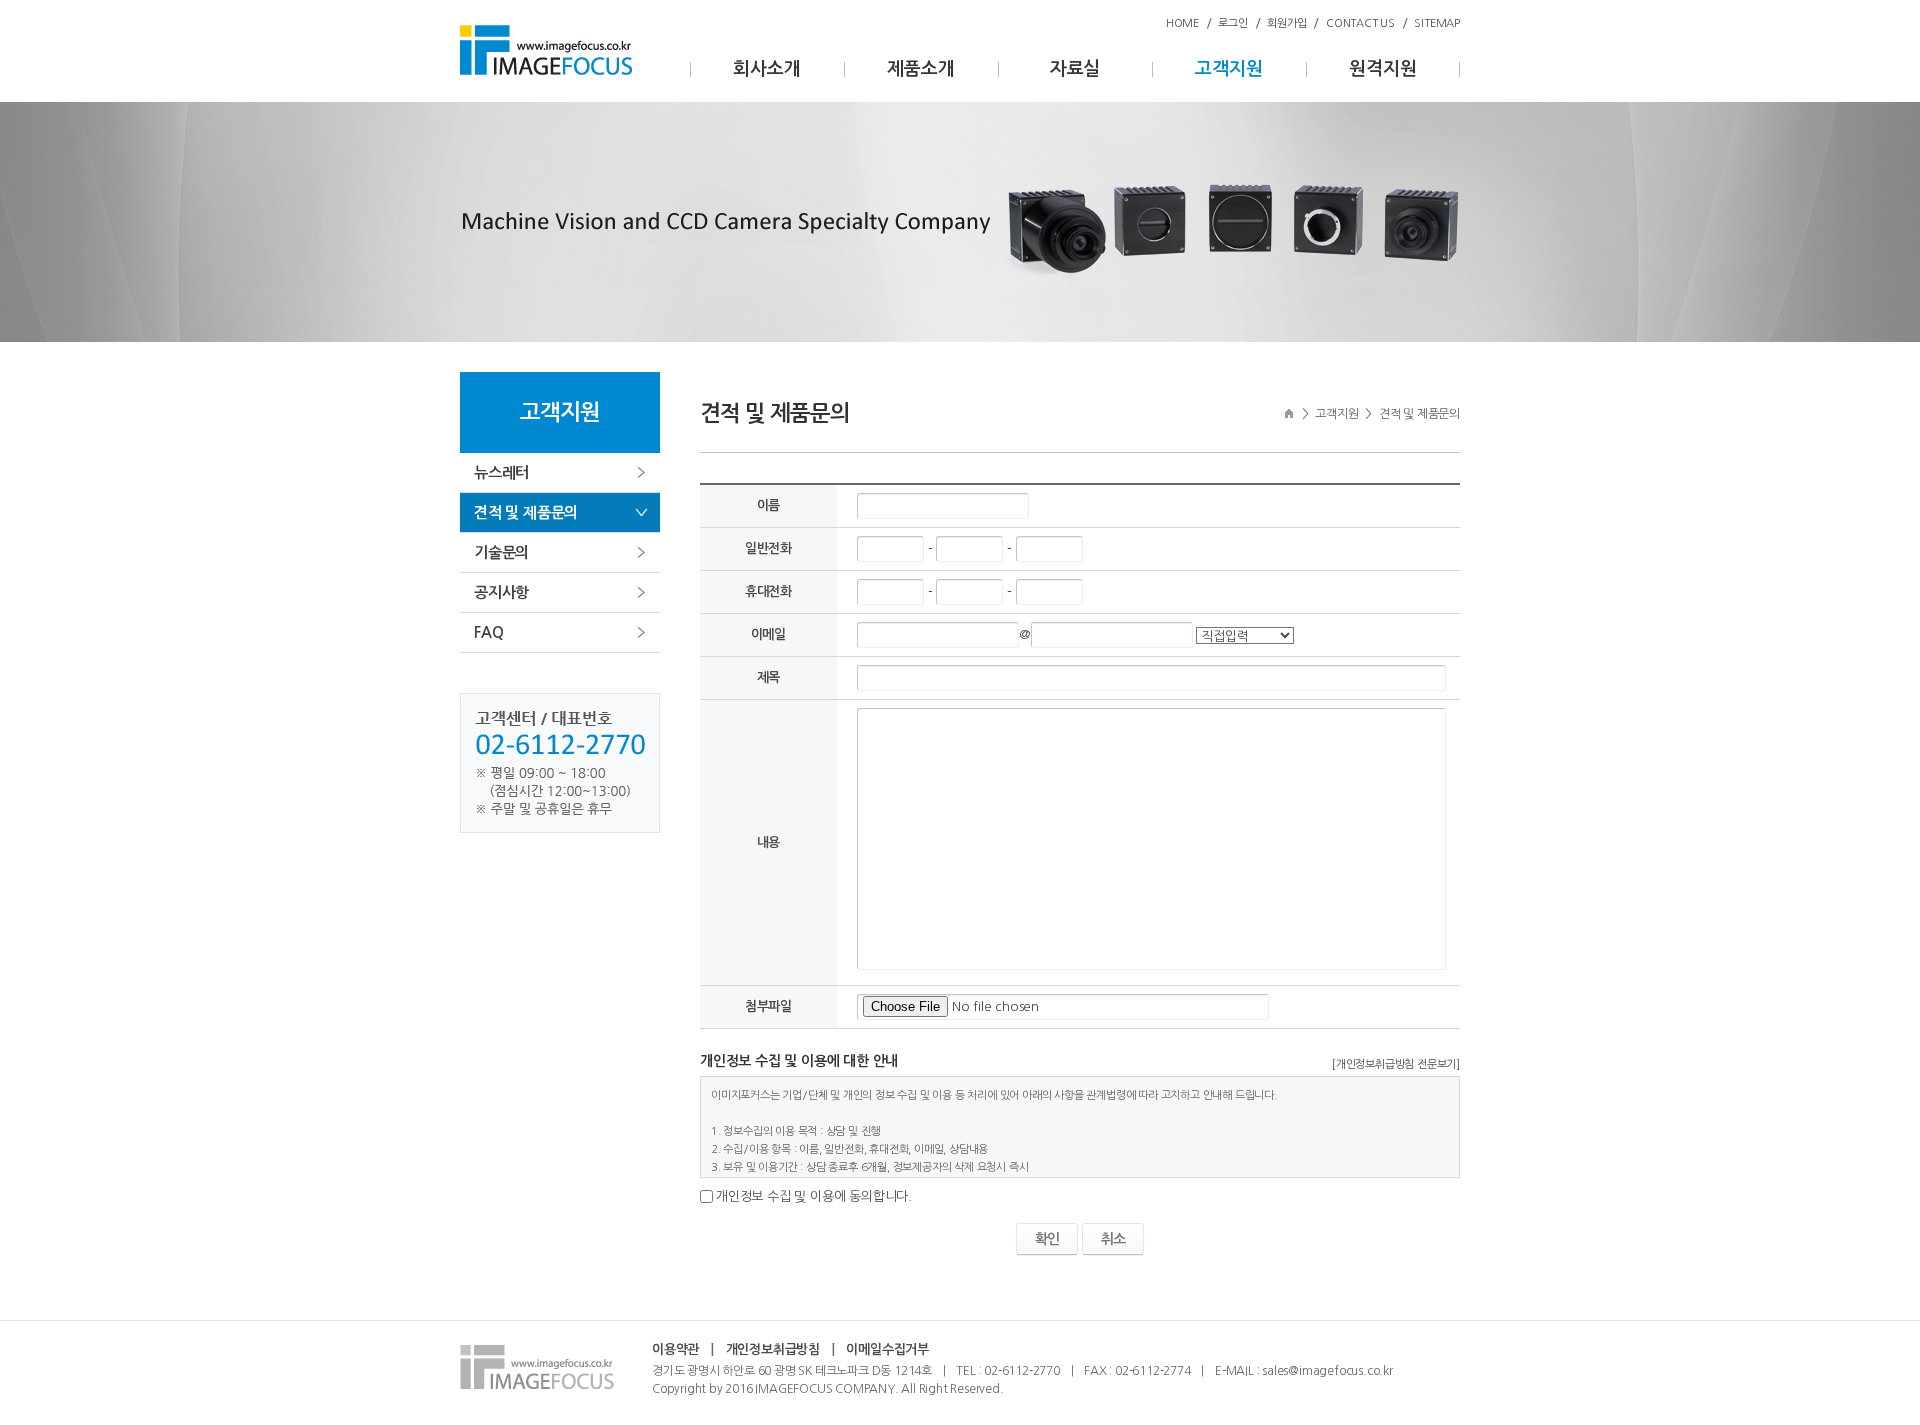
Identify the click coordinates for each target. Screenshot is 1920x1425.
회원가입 (1286, 23)
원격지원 (1382, 69)
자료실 (1075, 69)
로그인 (1232, 23)
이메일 (768, 634)
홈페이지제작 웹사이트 (1061, 1389)
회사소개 (766, 69)
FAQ (488, 632)
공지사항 (501, 592)
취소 (1113, 1239)
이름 (769, 505)
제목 (769, 677)
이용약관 (675, 1349)
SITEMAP (1437, 23)
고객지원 (1228, 69)
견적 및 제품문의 (526, 512)
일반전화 (768, 548)
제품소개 (920, 69)
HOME (1182, 23)
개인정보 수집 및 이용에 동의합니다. (814, 1196)
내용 (769, 842)
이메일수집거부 (887, 1349)
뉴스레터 (501, 472)
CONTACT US (1360, 23)
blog (1129, 1389)
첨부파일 (768, 1006)
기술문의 (501, 552)
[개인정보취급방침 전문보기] (1396, 1064)
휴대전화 (768, 591)
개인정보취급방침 (773, 1349)
